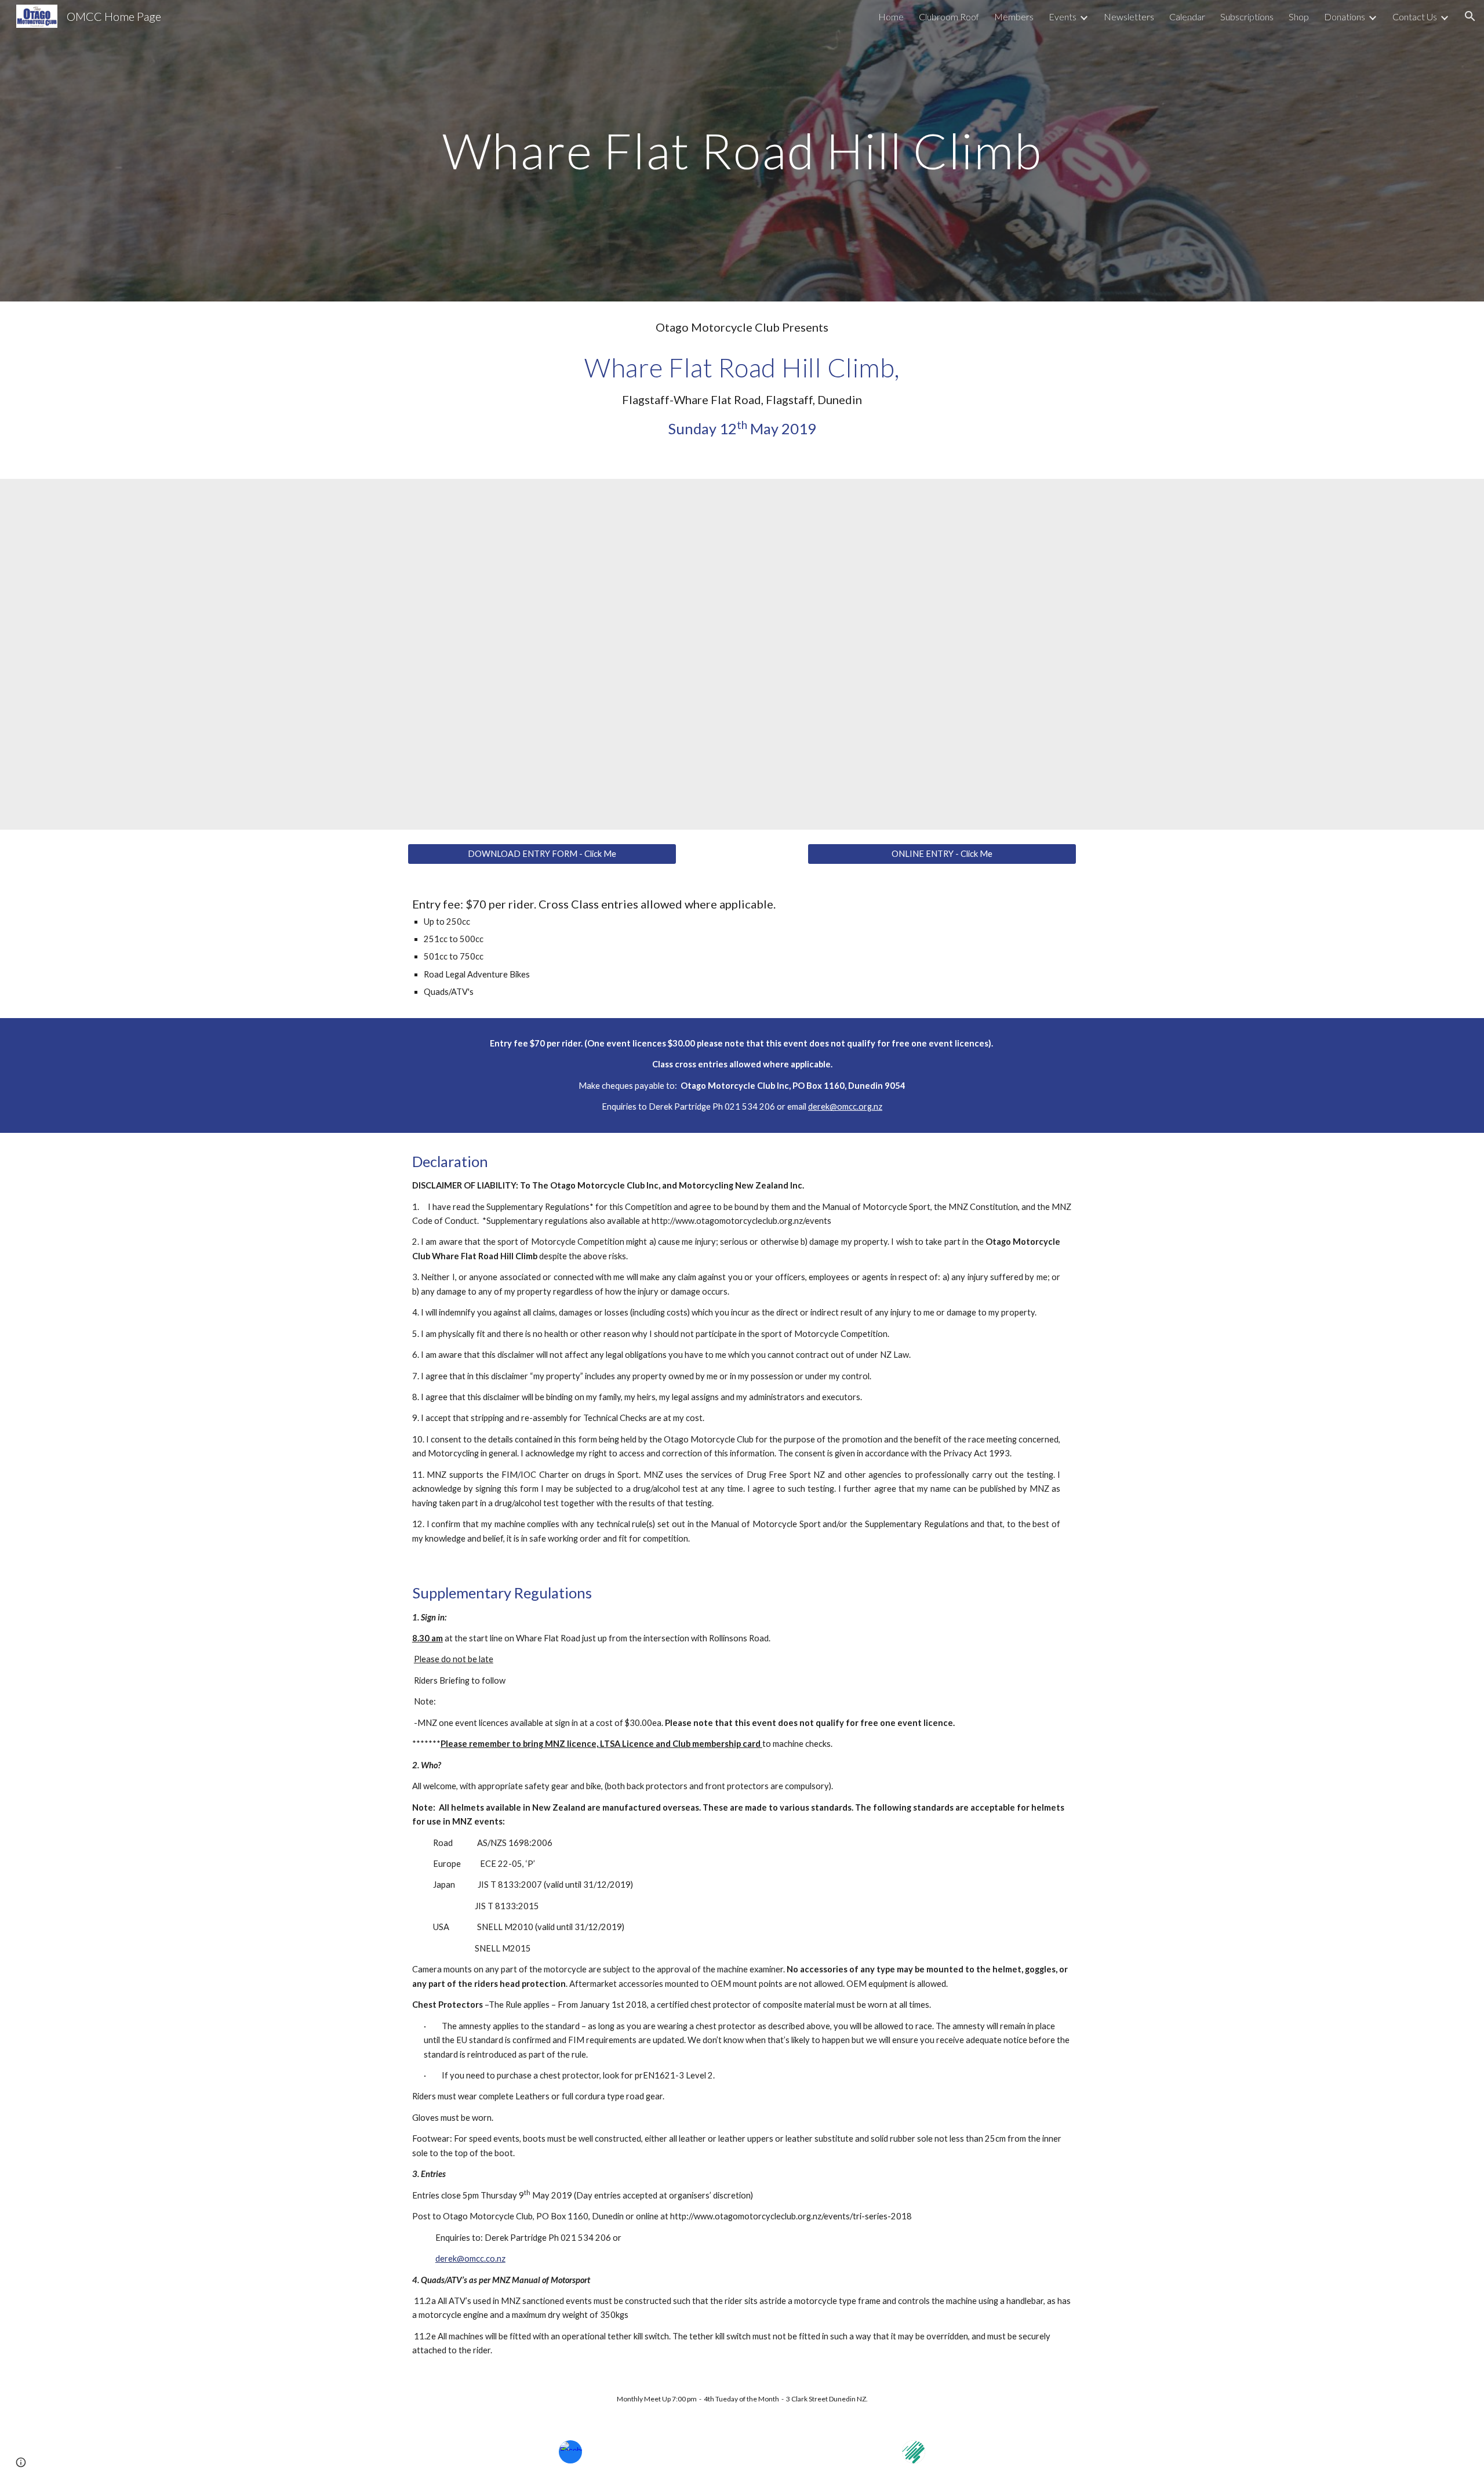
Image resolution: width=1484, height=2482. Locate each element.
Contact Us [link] (1415, 17)
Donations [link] (1345, 17)
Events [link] (1063, 17)
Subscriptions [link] (1247, 17)
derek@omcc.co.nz (470, 2258)
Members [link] (1014, 17)
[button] (1470, 16)
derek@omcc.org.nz (845, 1106)
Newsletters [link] (1129, 17)
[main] (742, 150)
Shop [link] (1299, 17)
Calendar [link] (1187, 17)
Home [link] (891, 17)
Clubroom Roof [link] (949, 17)
